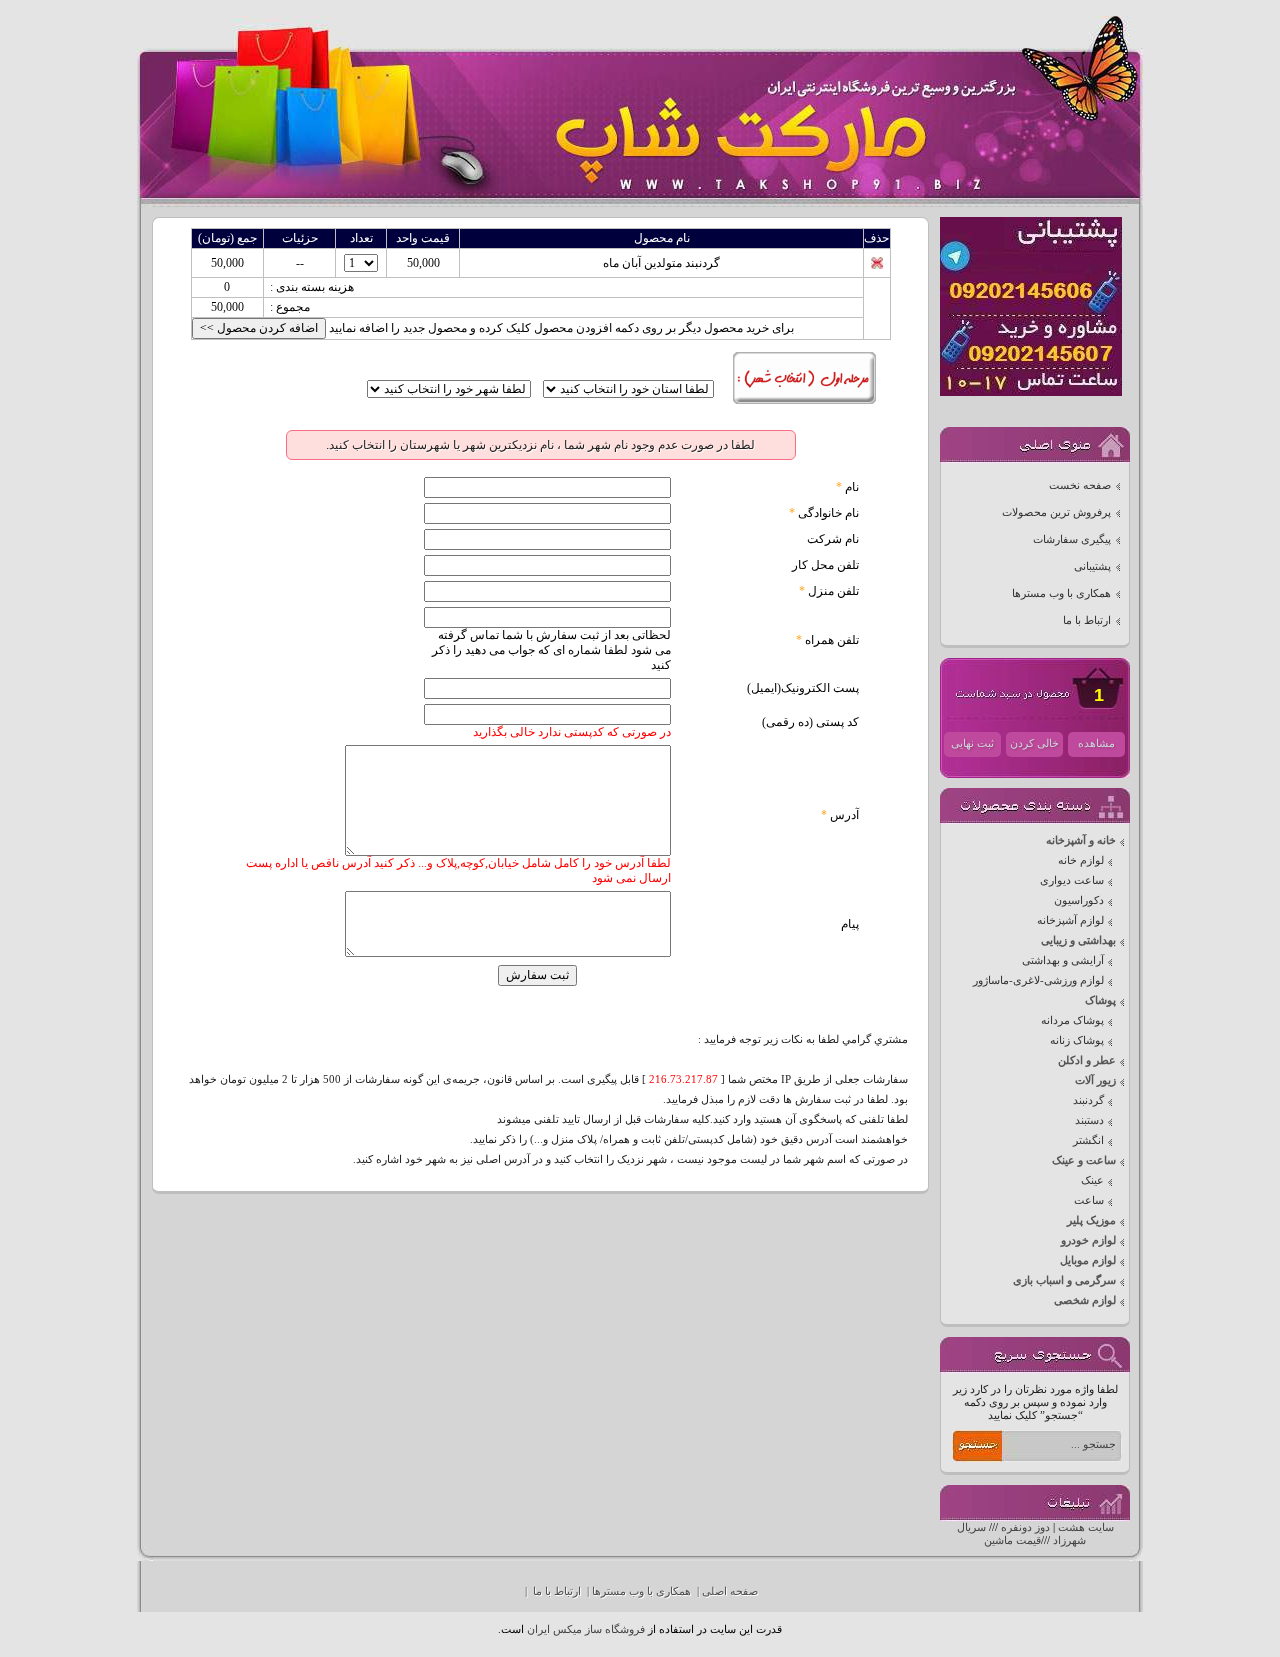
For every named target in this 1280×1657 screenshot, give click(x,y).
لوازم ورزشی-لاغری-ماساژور (1038, 980)
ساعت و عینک (1084, 1160)
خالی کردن (1034, 743)
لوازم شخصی (1085, 1300)
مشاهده (1096, 743)
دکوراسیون (1079, 900)
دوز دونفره (1025, 1527)
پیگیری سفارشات (1072, 539)
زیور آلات (1095, 1080)
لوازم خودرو (1088, 1240)
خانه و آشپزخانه (1081, 840)
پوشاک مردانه (1072, 1020)
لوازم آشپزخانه (1070, 920)
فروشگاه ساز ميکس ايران (586, 1629)
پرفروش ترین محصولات (1056, 512)
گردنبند (1088, 1100)
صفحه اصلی (730, 1591)
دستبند (1089, 1120)
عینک (1092, 1180)
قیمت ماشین (1012, 1540)
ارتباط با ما (1087, 620)
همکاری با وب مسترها (1061, 593)
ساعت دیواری (1072, 880)
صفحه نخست (1080, 485)
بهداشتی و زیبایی (1078, 940)
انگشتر (1088, 1140)
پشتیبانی (1092, 566)
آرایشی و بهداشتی (1063, 960)
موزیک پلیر (1091, 1220)
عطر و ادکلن (1087, 1060)
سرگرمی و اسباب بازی (1064, 1280)
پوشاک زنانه (1077, 1040)
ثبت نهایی (972, 743)
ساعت (1089, 1200)
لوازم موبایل (1088, 1260)
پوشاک (1100, 1000)
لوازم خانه (1081, 860)
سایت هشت (1086, 1527)
